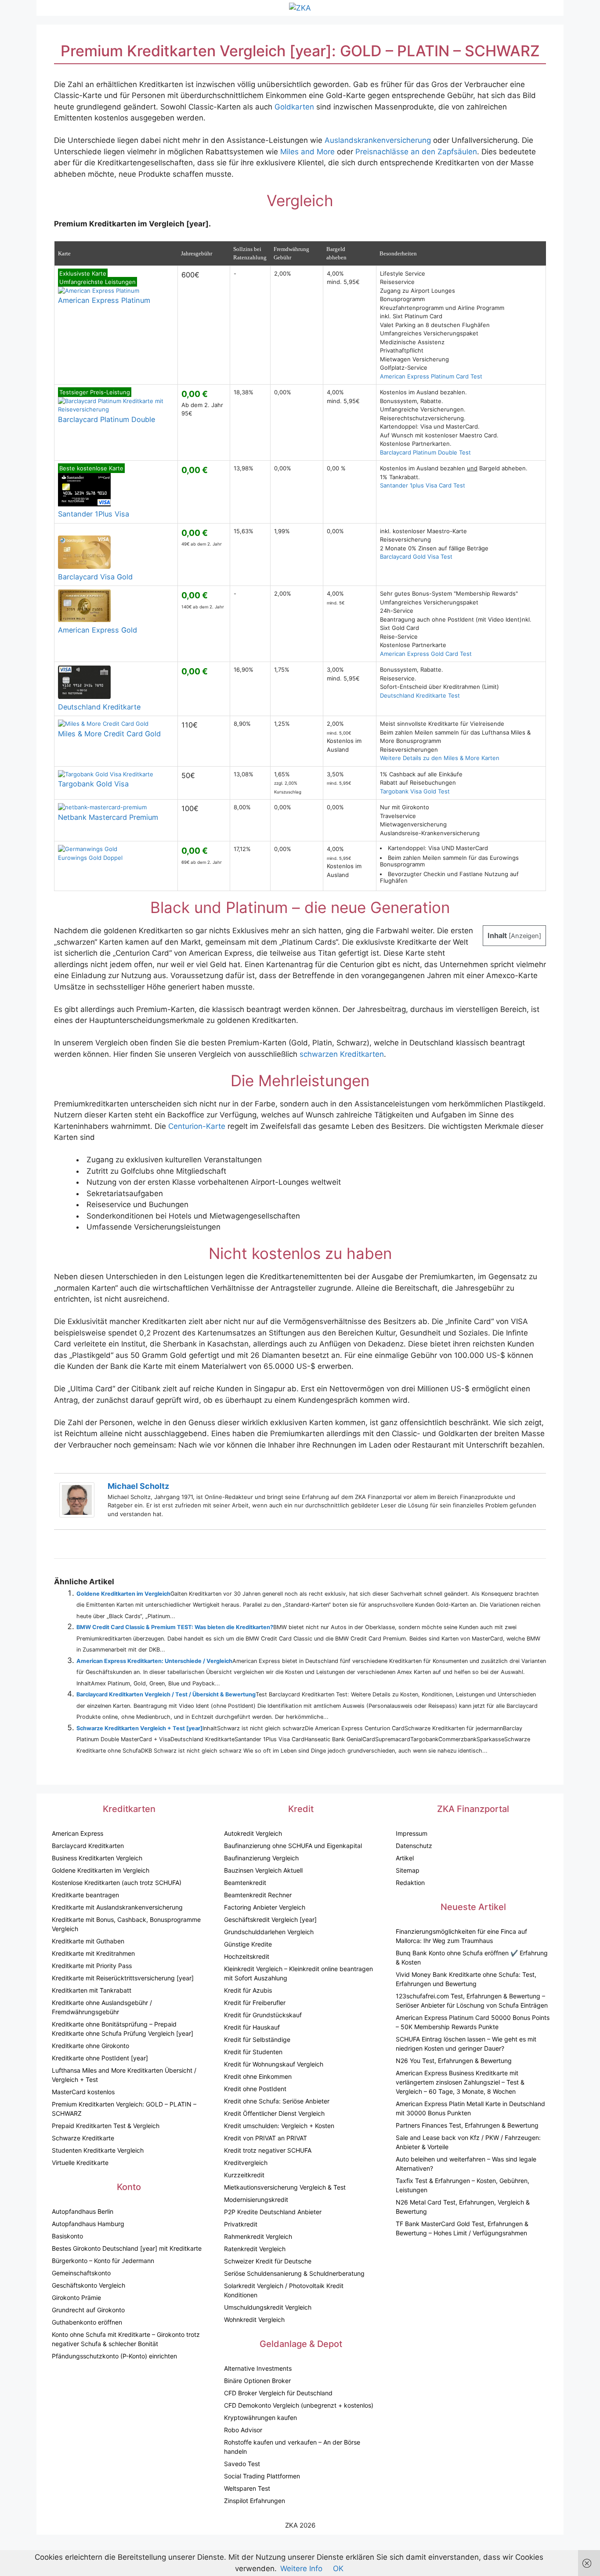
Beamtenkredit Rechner (258, 1895)
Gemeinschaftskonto (81, 2273)
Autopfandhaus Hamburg (88, 2224)
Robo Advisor (243, 2430)
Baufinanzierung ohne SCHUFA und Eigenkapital (293, 1846)
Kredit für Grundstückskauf (263, 2015)
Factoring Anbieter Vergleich (265, 1907)
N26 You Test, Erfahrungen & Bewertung (454, 2061)
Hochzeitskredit (247, 1956)
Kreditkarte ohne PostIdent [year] (100, 2058)
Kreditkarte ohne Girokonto (90, 2046)
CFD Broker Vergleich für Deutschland (278, 2393)
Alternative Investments (258, 2368)
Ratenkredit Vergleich (255, 2249)
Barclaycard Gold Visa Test (416, 557)
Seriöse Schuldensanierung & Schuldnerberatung (294, 2273)
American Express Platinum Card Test (431, 376)
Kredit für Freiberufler (255, 2003)
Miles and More (307, 152)
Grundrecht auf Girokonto (88, 2310)
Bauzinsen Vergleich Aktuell (263, 1870)
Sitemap (408, 1870)
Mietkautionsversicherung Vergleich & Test (285, 2187)
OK (338, 2569)
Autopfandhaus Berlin (83, 2211)
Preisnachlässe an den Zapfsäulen (416, 152)
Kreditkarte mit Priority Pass (92, 1966)
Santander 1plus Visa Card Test (423, 485)
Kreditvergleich (246, 2163)
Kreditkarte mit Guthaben (88, 1941)
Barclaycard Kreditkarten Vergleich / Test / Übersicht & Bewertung (166, 1694)
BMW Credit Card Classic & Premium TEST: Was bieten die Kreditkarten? (175, 1627)
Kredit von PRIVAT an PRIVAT (266, 2138)
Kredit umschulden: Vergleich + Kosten (279, 2126)
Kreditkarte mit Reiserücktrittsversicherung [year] (123, 1978)
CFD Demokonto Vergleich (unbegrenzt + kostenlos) (299, 2405)
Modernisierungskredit (256, 2199)
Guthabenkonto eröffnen (87, 2322)
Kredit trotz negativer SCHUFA (268, 2150)
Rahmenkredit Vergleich (258, 2236)
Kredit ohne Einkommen (258, 2076)
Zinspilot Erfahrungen (255, 2501)
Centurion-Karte (197, 1126)
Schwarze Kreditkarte (83, 2138)
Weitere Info (301, 2569)
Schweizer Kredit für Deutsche (268, 2261)
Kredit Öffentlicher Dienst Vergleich (274, 2113)
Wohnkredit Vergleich (254, 2319)
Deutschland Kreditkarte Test (420, 695)
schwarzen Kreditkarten (342, 1054)
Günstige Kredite (248, 1944)
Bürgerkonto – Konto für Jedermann (103, 2261)
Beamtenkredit (245, 1883)
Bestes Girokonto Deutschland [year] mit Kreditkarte (127, 2248)
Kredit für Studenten (253, 2052)
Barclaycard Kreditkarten (88, 1846)
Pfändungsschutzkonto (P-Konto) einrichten (114, 2356)
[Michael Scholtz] (77, 1515)
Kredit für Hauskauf (252, 2027)
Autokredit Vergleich (253, 1833)
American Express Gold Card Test (426, 654)
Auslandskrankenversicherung (378, 140)
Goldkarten (294, 107)
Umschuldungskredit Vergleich (268, 2307)
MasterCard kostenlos (83, 2092)
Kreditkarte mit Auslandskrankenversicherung (117, 1907)
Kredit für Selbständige (257, 2039)
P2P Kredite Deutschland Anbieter (273, 2212)
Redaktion (410, 1883)
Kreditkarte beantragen (85, 1895)
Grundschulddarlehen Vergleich (269, 1932)
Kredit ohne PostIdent (255, 2089)
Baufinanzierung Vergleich (261, 1858)
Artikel (405, 1858)
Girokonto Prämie (76, 2298)
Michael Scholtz (138, 1486)
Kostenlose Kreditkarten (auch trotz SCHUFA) (117, 1883)
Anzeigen (525, 936)
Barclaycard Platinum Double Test (425, 452)
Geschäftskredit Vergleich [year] (270, 1919)
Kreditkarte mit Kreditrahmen (93, 1953)
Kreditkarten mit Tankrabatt (92, 1990)
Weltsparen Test (247, 2488)
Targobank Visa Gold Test (415, 791)
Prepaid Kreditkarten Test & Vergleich (106, 2126)
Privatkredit (241, 2224)
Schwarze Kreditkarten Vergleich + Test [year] (139, 1728)
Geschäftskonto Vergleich (89, 2285)
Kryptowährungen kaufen (260, 2418)
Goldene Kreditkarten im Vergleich (123, 1594)
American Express (78, 1833)
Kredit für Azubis (248, 1990)
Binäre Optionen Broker (257, 2381)
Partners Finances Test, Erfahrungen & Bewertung (467, 2125)
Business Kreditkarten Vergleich (97, 1858)
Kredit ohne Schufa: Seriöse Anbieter (277, 2101)
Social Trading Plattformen (262, 2476)
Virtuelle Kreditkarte (80, 2163)
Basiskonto (67, 2236)
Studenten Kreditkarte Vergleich (98, 2150)
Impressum (412, 1833)
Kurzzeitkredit (244, 2175)
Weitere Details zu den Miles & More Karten (440, 758)
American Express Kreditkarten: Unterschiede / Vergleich (154, 1661)
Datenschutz (414, 1846)
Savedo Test (242, 2464)
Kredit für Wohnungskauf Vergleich (274, 2064)
